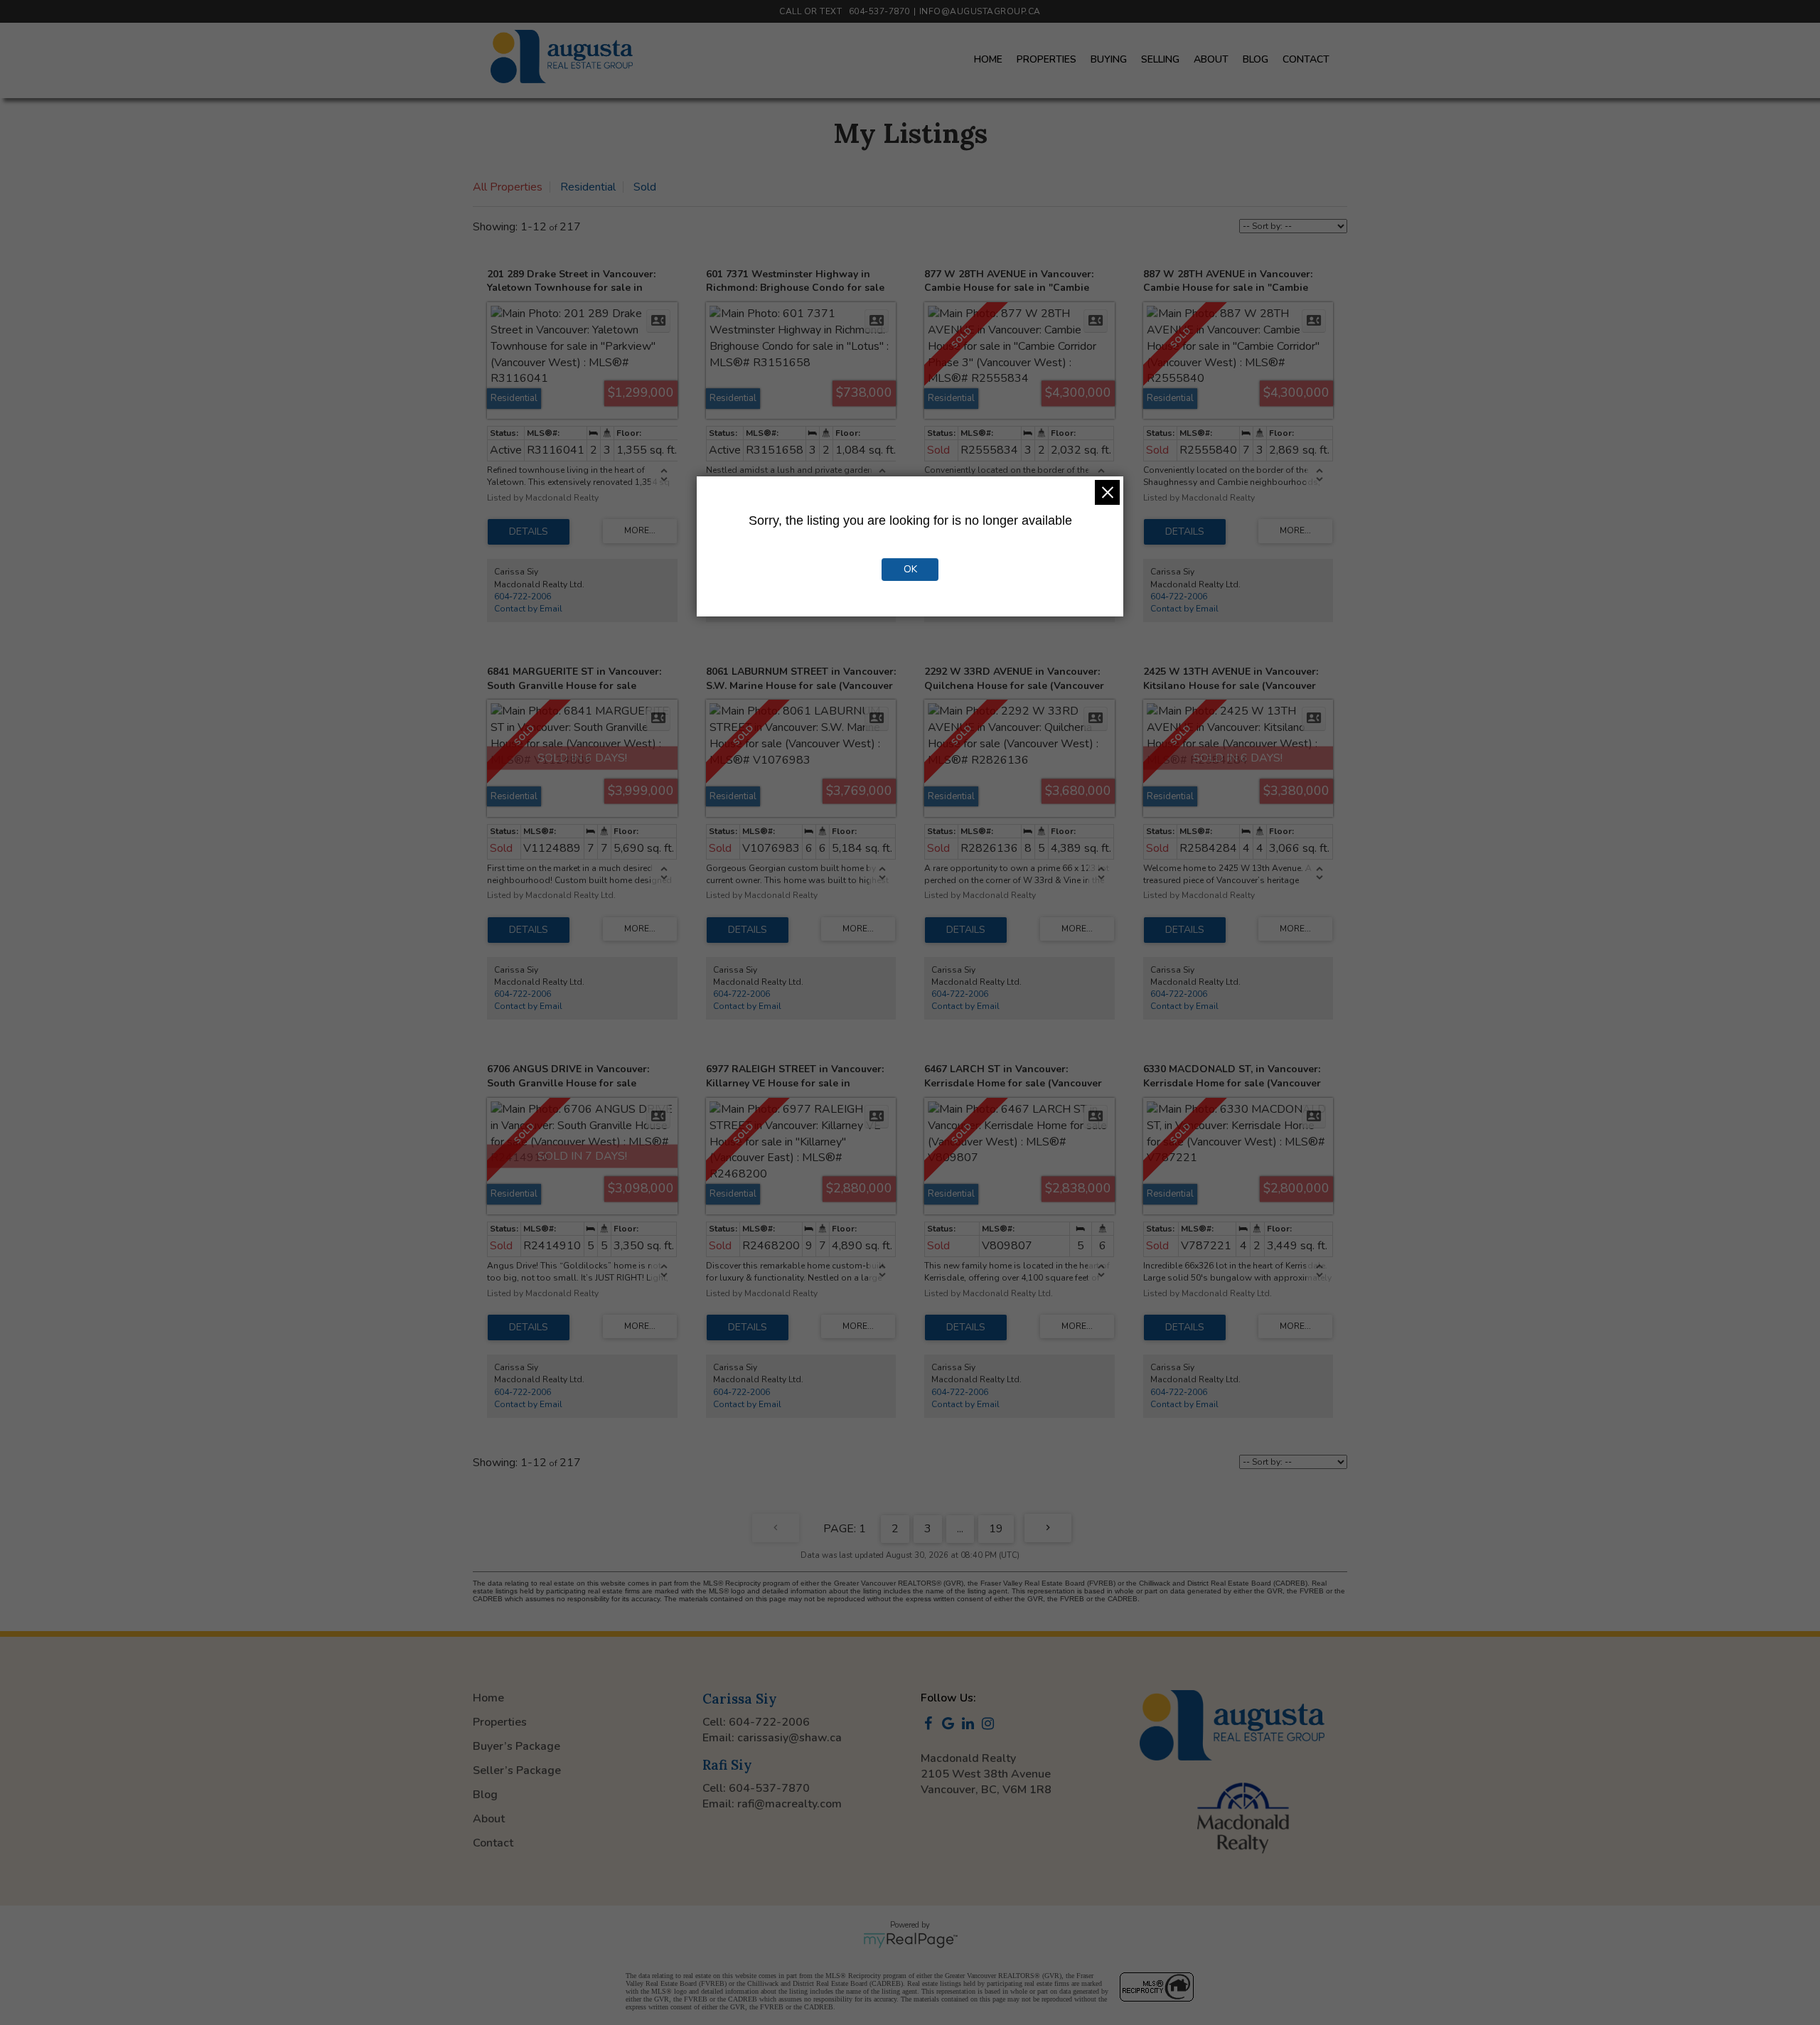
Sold (645, 187)
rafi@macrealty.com (789, 1804)
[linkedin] (970, 1725)
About (1211, 59)
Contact (1306, 59)
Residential (588, 187)
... (960, 1529)
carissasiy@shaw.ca (789, 1738)
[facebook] (931, 1725)
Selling (1160, 59)
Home (988, 59)
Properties (1046, 59)
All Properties (508, 187)
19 (996, 1529)
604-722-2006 (523, 597)
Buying (1109, 59)
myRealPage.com (910, 1940)
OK (910, 569)
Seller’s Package (517, 1770)
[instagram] (990, 1725)
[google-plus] (951, 1725)
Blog (1256, 59)
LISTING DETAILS (529, 532)
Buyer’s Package (516, 1746)
